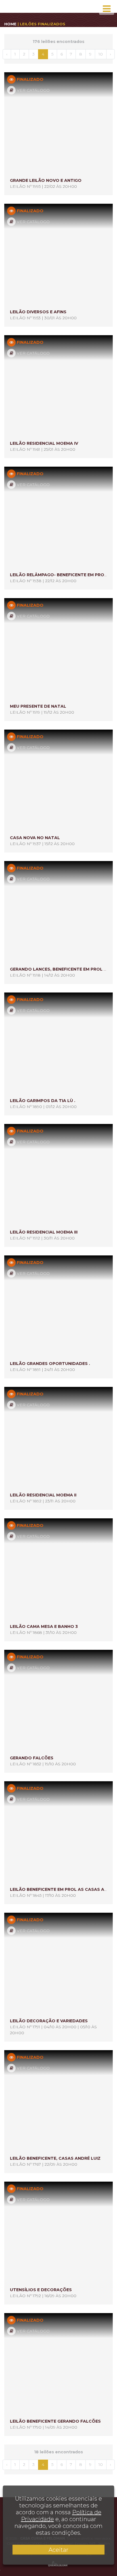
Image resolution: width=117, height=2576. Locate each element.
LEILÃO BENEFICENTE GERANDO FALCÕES (55, 2421)
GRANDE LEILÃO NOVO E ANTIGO (46, 180)
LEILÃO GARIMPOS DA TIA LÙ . (43, 1101)
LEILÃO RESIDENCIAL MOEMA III (44, 1232)
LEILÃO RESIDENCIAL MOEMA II (43, 1495)
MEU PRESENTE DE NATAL (38, 706)
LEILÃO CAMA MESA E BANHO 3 (44, 1626)
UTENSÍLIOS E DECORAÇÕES (41, 2290)
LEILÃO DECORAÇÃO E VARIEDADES (49, 2021)
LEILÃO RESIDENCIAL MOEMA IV (44, 443)
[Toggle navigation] (107, 9)
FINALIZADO (30, 79)
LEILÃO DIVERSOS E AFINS (38, 312)
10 (101, 54)
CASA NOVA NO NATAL (35, 838)
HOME (10, 24)
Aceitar (58, 2550)
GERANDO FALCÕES (32, 1758)
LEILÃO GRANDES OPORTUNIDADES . (50, 1364)
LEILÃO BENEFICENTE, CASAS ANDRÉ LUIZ (55, 2158)
